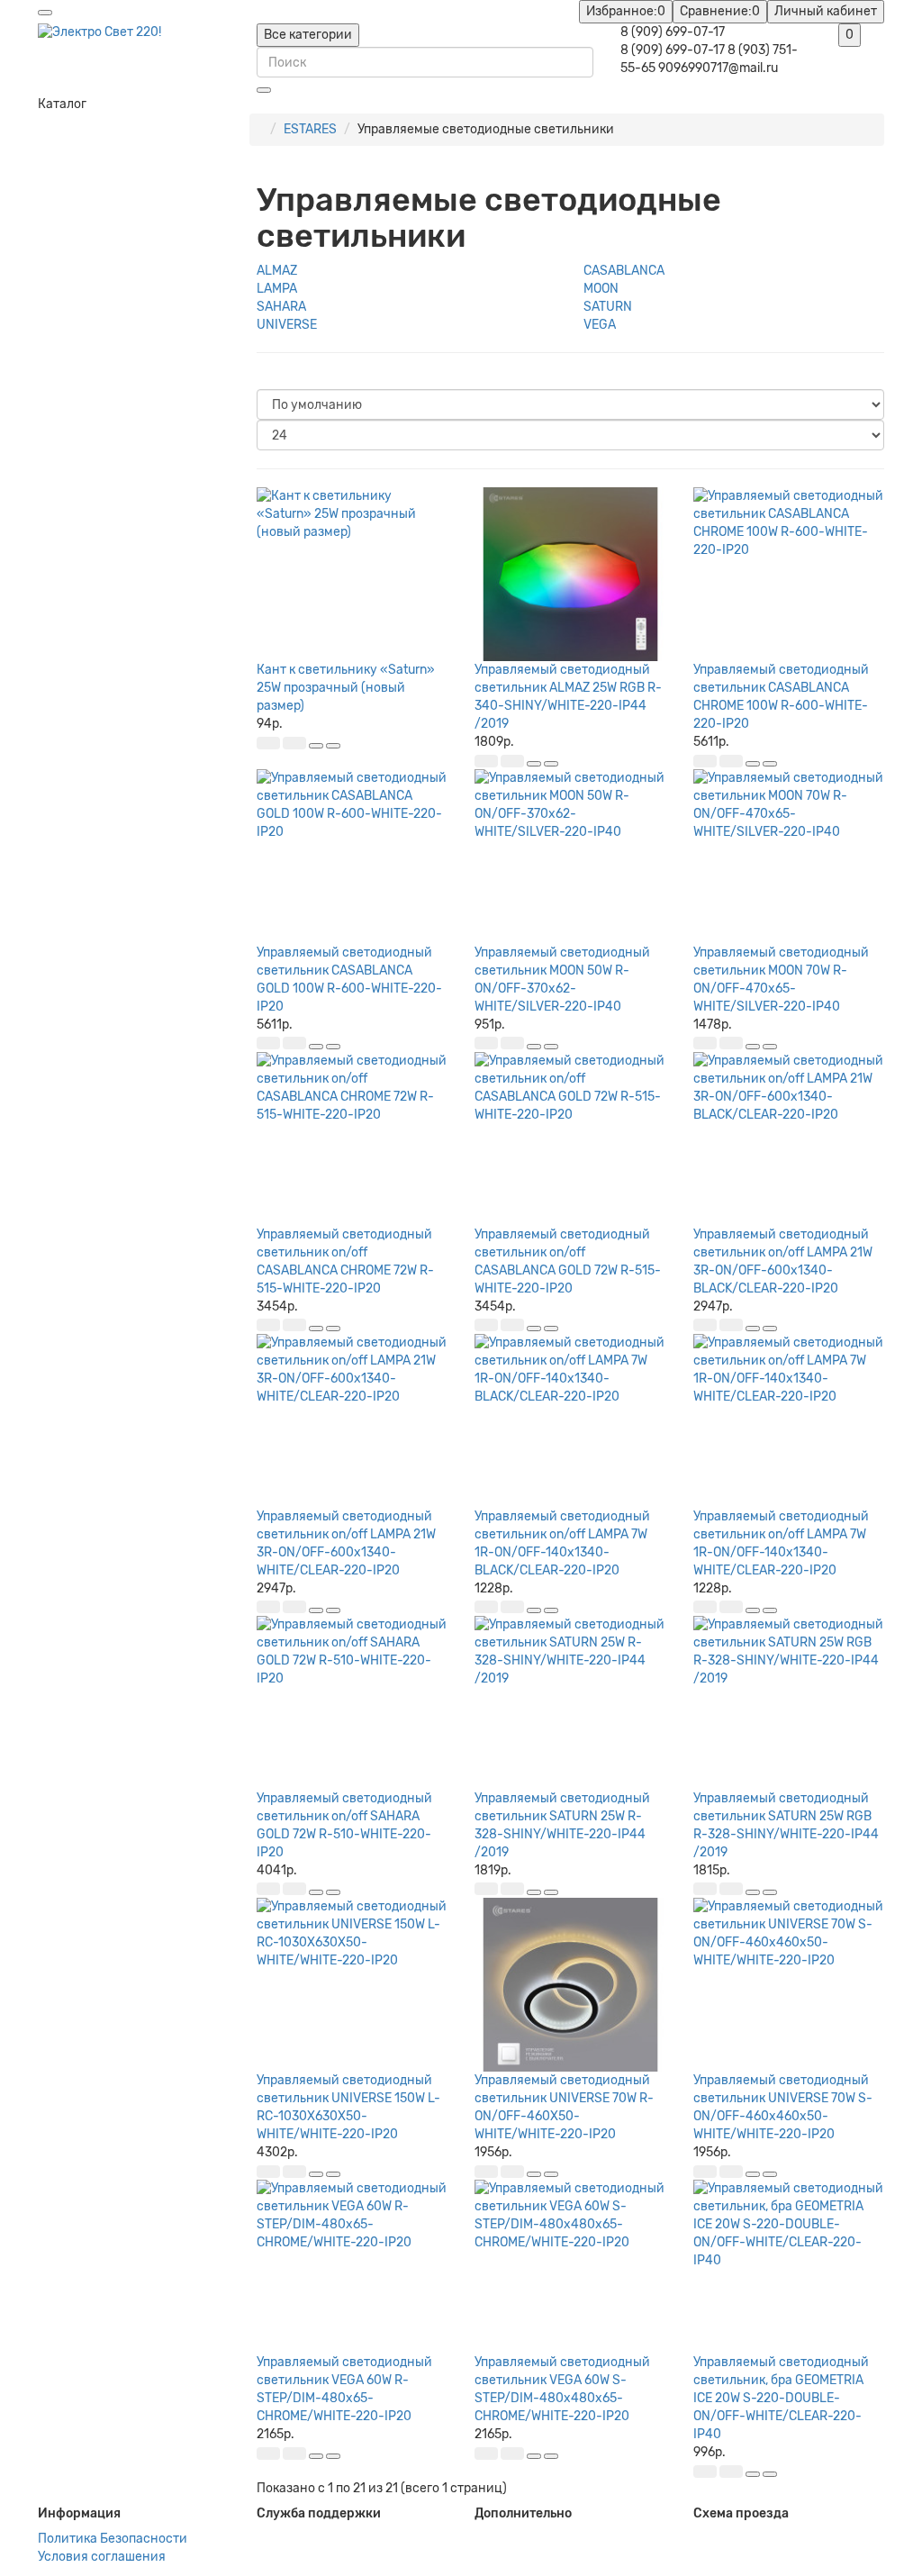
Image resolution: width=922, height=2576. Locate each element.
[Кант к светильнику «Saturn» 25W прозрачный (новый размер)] (353, 574)
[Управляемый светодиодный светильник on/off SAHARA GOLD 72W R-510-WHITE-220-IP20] (353, 1703)
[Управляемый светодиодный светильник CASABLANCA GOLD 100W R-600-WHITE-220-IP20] (353, 856)
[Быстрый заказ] (294, 743)
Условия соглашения (102, 2557)
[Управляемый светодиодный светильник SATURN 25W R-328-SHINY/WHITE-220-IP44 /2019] (570, 1703)
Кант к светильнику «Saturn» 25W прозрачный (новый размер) (346, 688)
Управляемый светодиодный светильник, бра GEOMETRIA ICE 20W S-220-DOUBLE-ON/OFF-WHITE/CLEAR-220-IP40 (781, 2398)
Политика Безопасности (113, 2539)
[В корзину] (268, 743)
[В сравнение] (333, 746)
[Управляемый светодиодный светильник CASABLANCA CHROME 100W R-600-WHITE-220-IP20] (789, 574)
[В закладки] (316, 746)
